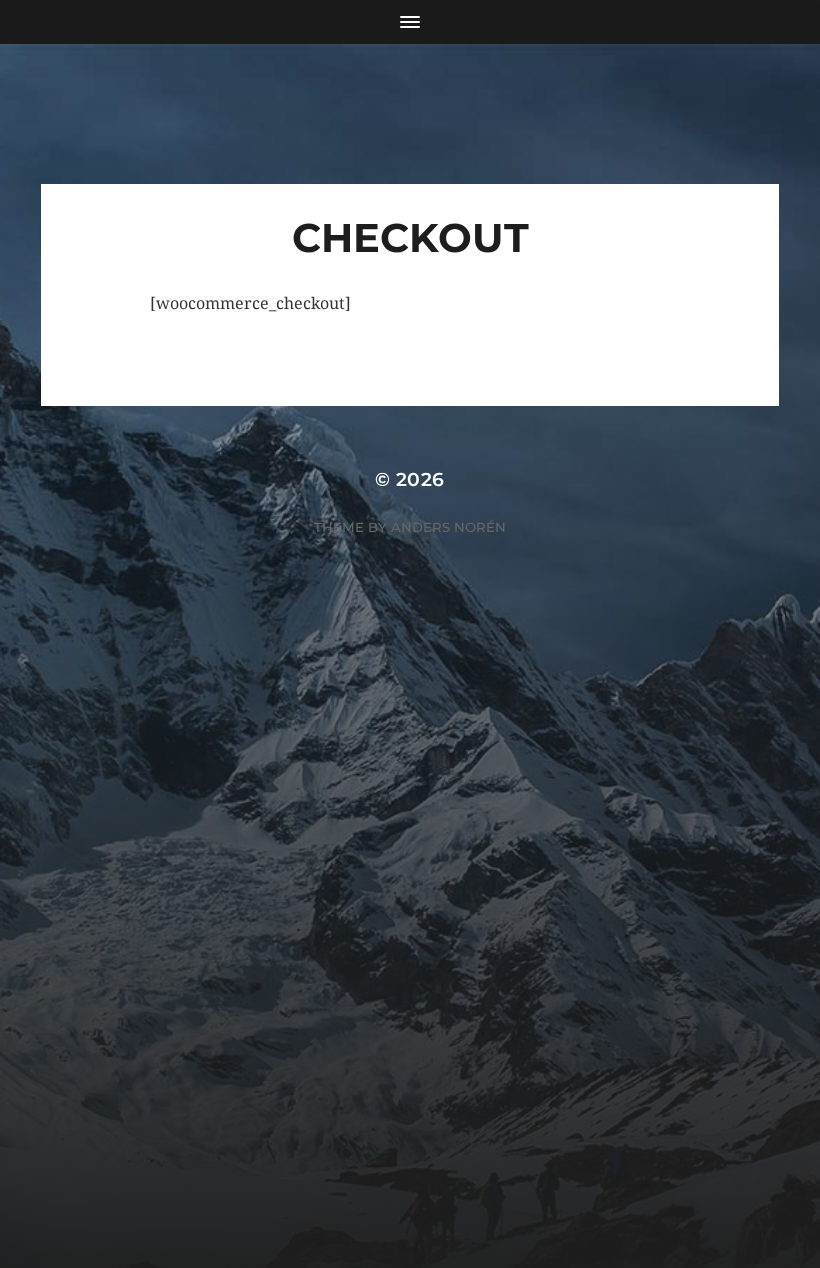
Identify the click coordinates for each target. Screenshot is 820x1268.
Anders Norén (448, 527)
